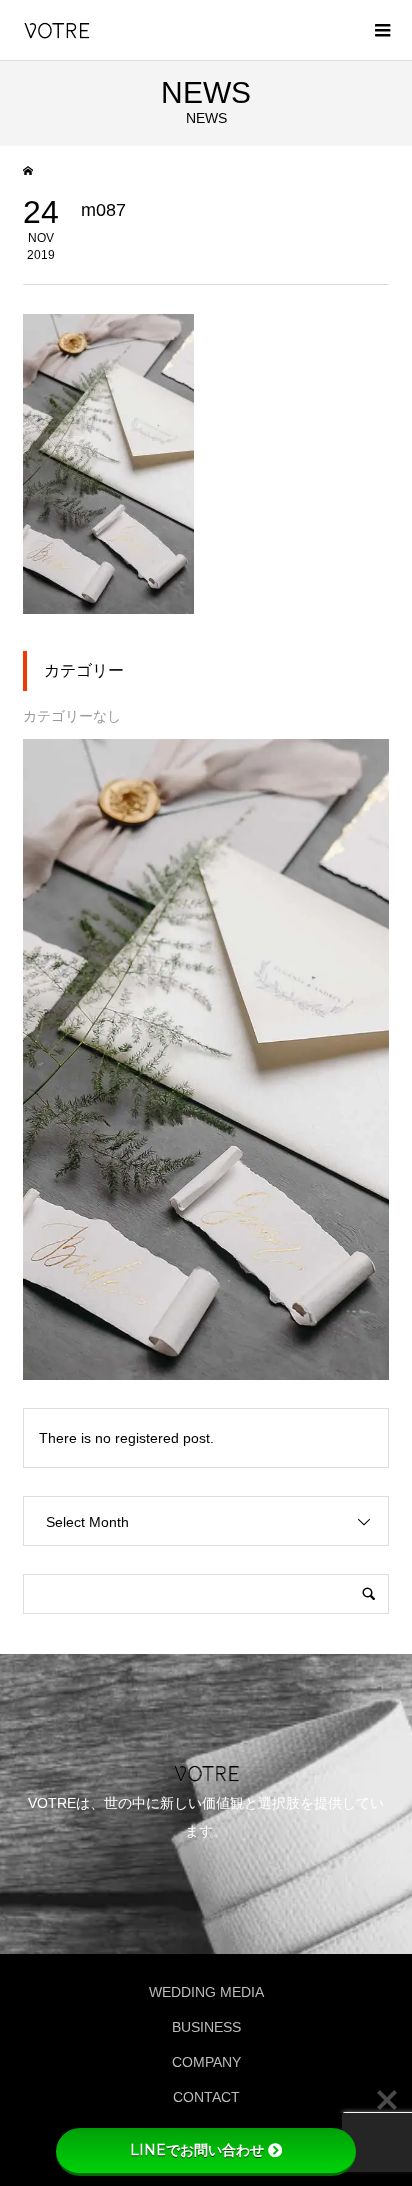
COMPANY (206, 2062)
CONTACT (206, 2097)
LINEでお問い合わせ (197, 2150)
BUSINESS (206, 2027)
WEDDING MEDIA (206, 1992)
